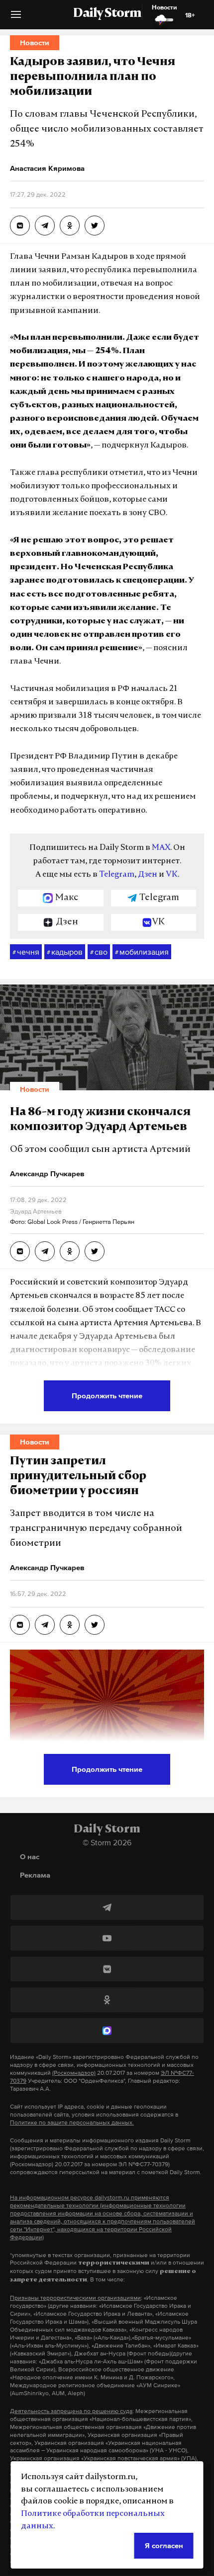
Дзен (148, 875)
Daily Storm (107, 14)
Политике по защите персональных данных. (72, 2122)
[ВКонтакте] (107, 1969)
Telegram (117, 875)
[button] (16, 18)
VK (172, 875)
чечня (26, 952)
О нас (30, 1856)
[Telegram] (107, 1907)
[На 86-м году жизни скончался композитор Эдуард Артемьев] (20, 1251)
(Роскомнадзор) (74, 2073)
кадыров (65, 952)
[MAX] (107, 2031)
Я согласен (164, 2545)
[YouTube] (107, 1938)
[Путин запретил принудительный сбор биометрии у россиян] (20, 1625)
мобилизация (142, 952)
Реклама (35, 1875)
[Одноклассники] (107, 2000)
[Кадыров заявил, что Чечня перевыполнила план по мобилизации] (20, 226)
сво (99, 952)
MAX (161, 848)
